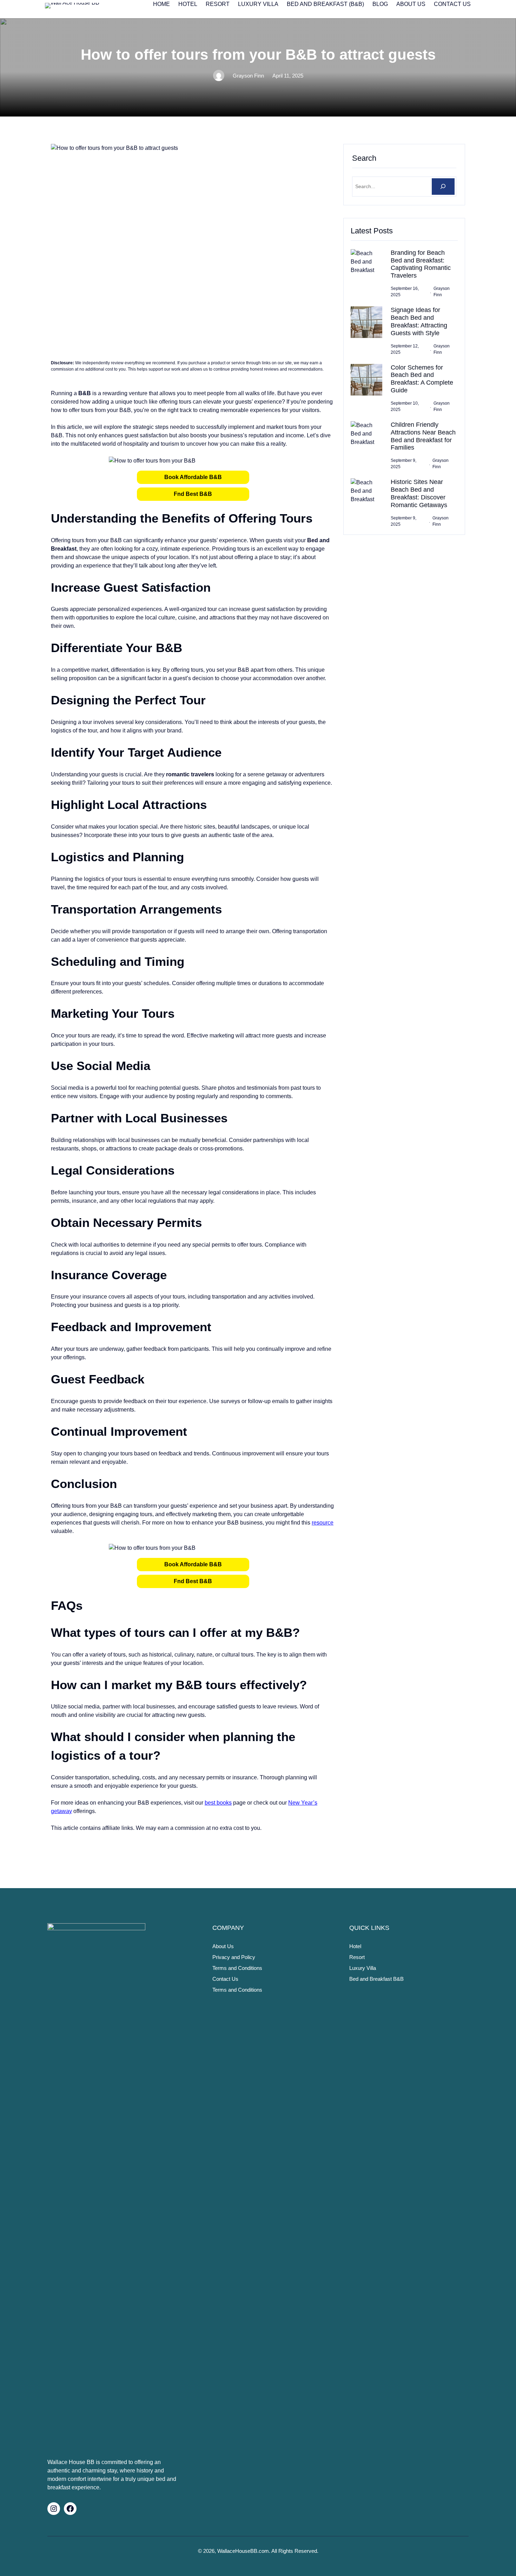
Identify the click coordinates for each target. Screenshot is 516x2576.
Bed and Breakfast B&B (376, 1979)
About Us (223, 1946)
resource (323, 1523)
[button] (193, 477)
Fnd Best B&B (193, 494)
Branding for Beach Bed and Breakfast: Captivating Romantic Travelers (421, 264)
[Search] (443, 187)
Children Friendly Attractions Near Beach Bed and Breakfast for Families (423, 436)
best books (218, 1803)
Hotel (355, 1946)
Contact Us (225, 1979)
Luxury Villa (363, 1968)
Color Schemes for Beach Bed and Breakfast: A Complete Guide (422, 379)
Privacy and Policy (234, 1957)
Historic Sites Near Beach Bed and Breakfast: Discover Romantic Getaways (419, 493)
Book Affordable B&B (193, 477)
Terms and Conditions (237, 1968)
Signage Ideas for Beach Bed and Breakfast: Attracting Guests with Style (419, 321)
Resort (357, 1957)
